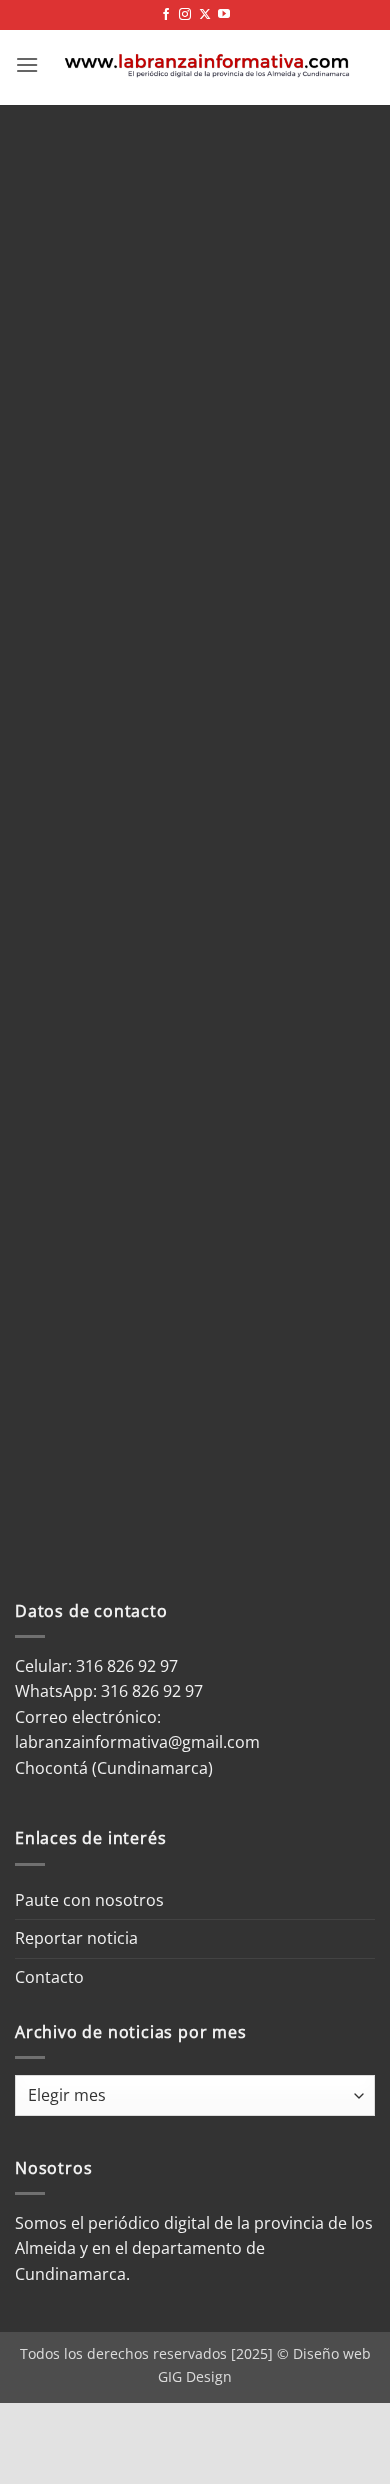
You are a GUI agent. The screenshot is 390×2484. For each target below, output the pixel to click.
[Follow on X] (205, 15)
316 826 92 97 (152, 1691)
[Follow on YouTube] (224, 15)
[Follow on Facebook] (166, 15)
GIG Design (195, 2376)
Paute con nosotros (89, 1900)
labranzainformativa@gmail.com (137, 1742)
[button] (27, 64)
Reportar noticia (76, 1938)
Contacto (49, 1977)
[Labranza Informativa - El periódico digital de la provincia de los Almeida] (207, 65)
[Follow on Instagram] (185, 15)
